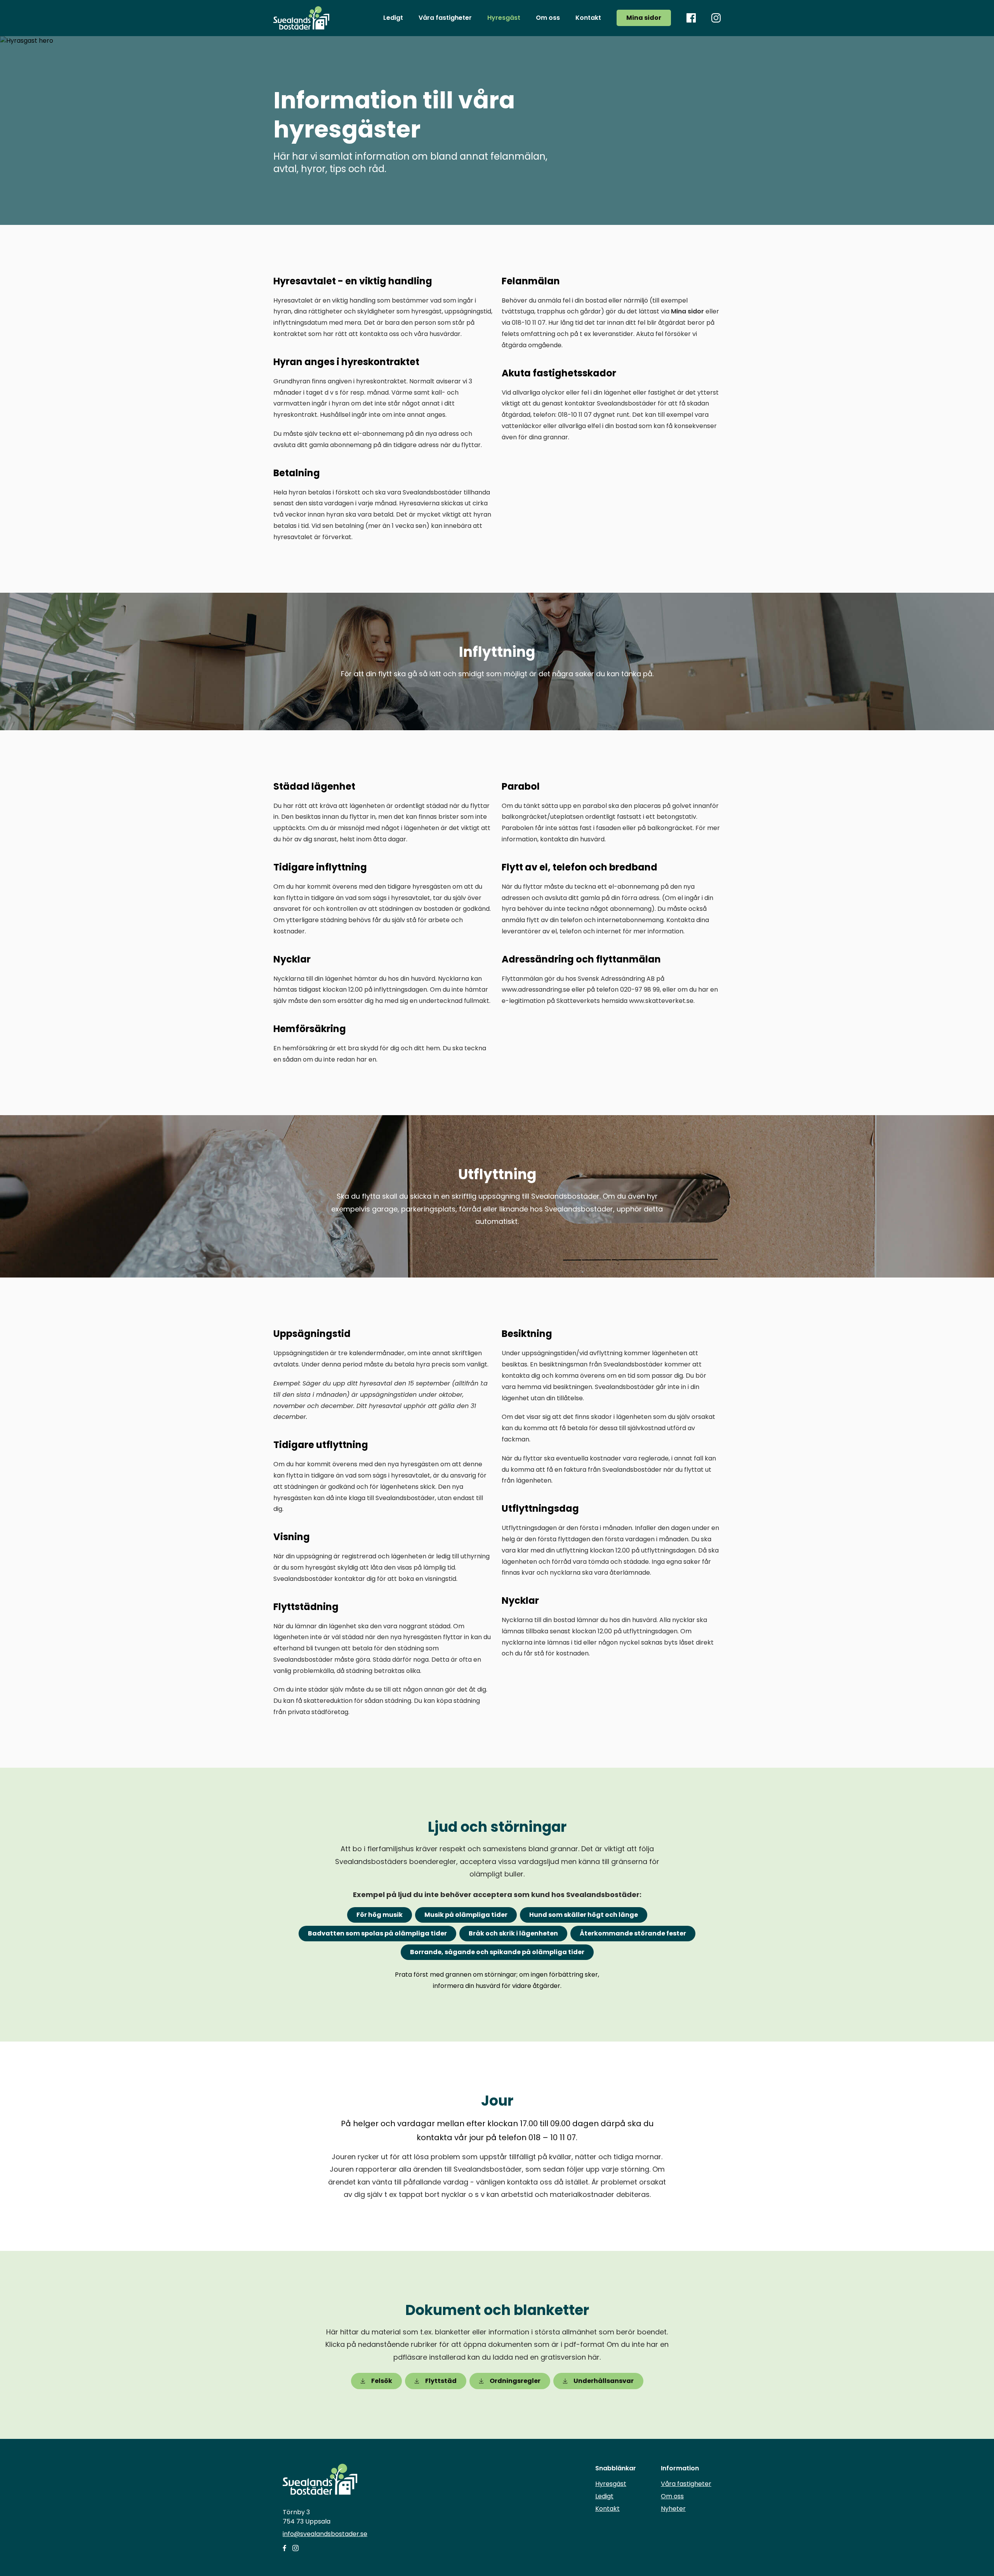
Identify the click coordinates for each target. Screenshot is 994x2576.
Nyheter (673, 2509)
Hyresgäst (611, 2484)
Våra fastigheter (686, 2484)
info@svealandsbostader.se (325, 2534)
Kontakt (607, 2509)
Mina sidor (644, 18)
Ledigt (604, 2496)
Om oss (672, 2496)
